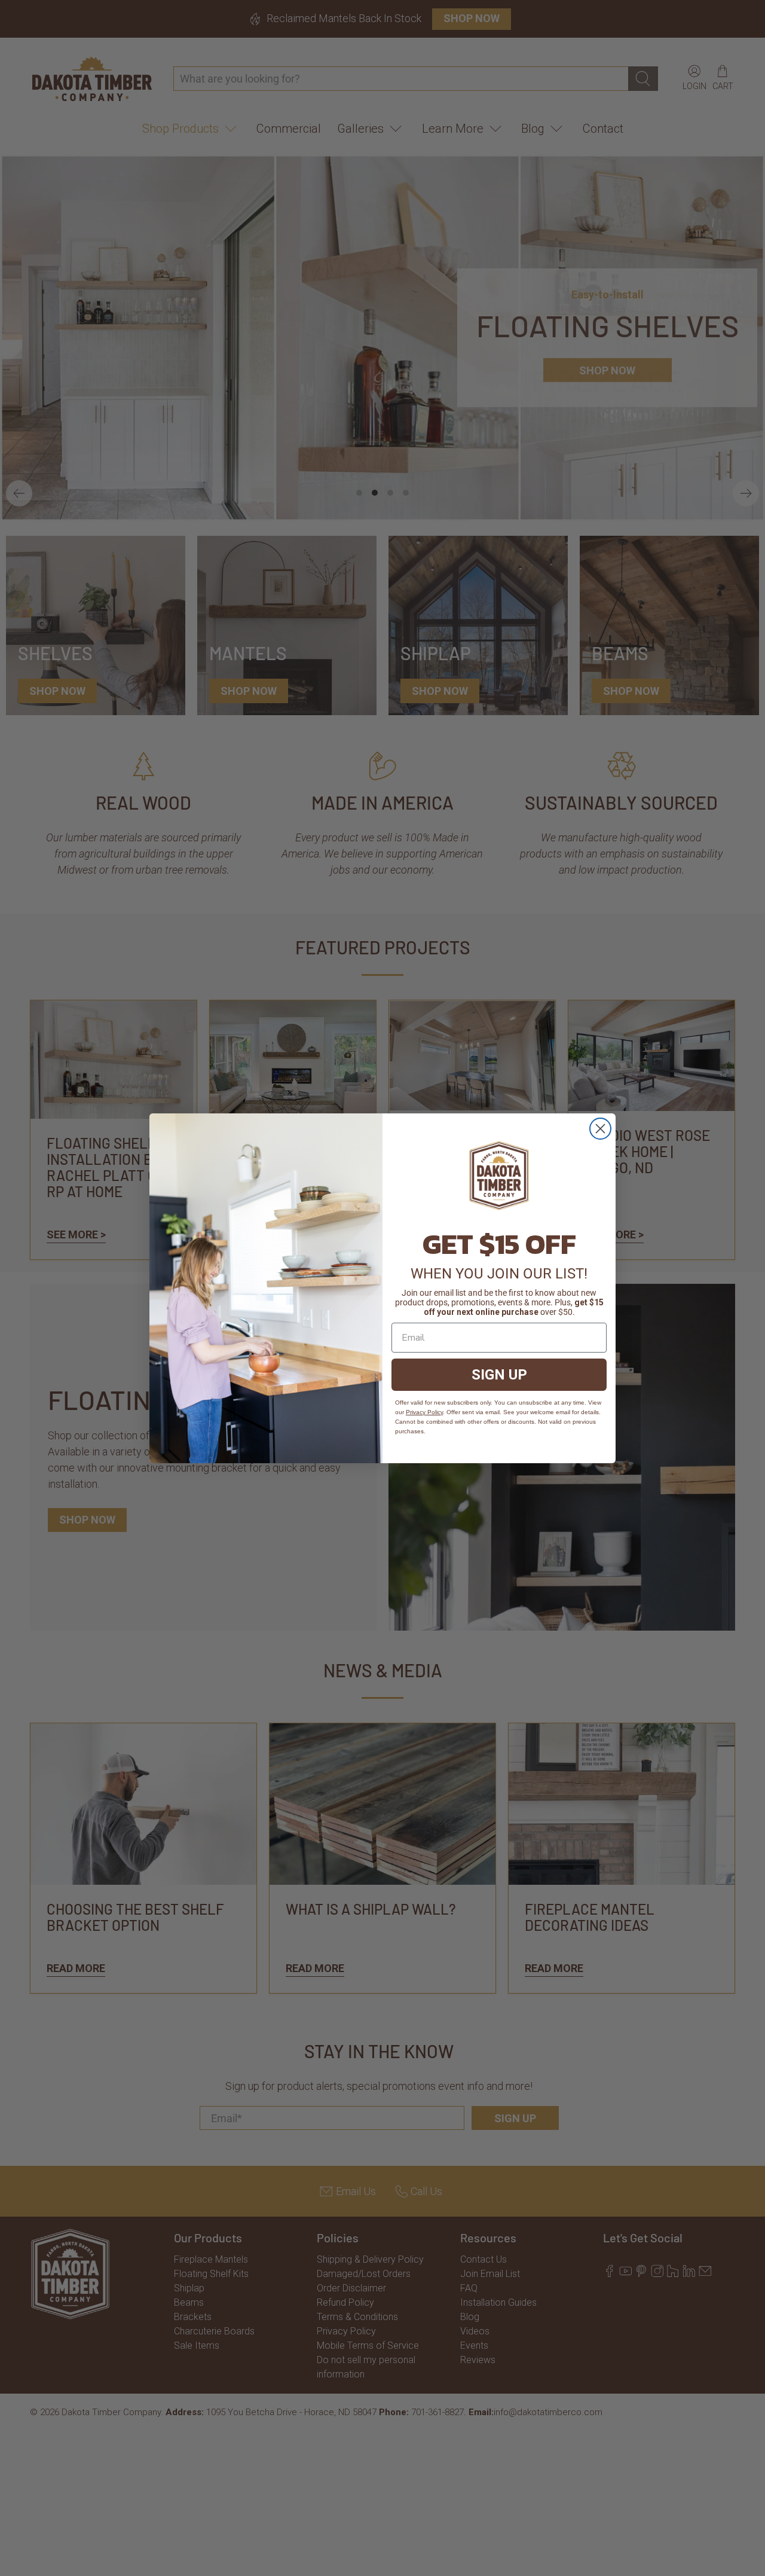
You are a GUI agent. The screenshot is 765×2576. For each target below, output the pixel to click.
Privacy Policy (424, 1412)
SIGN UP (499, 1375)
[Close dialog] (600, 1129)
